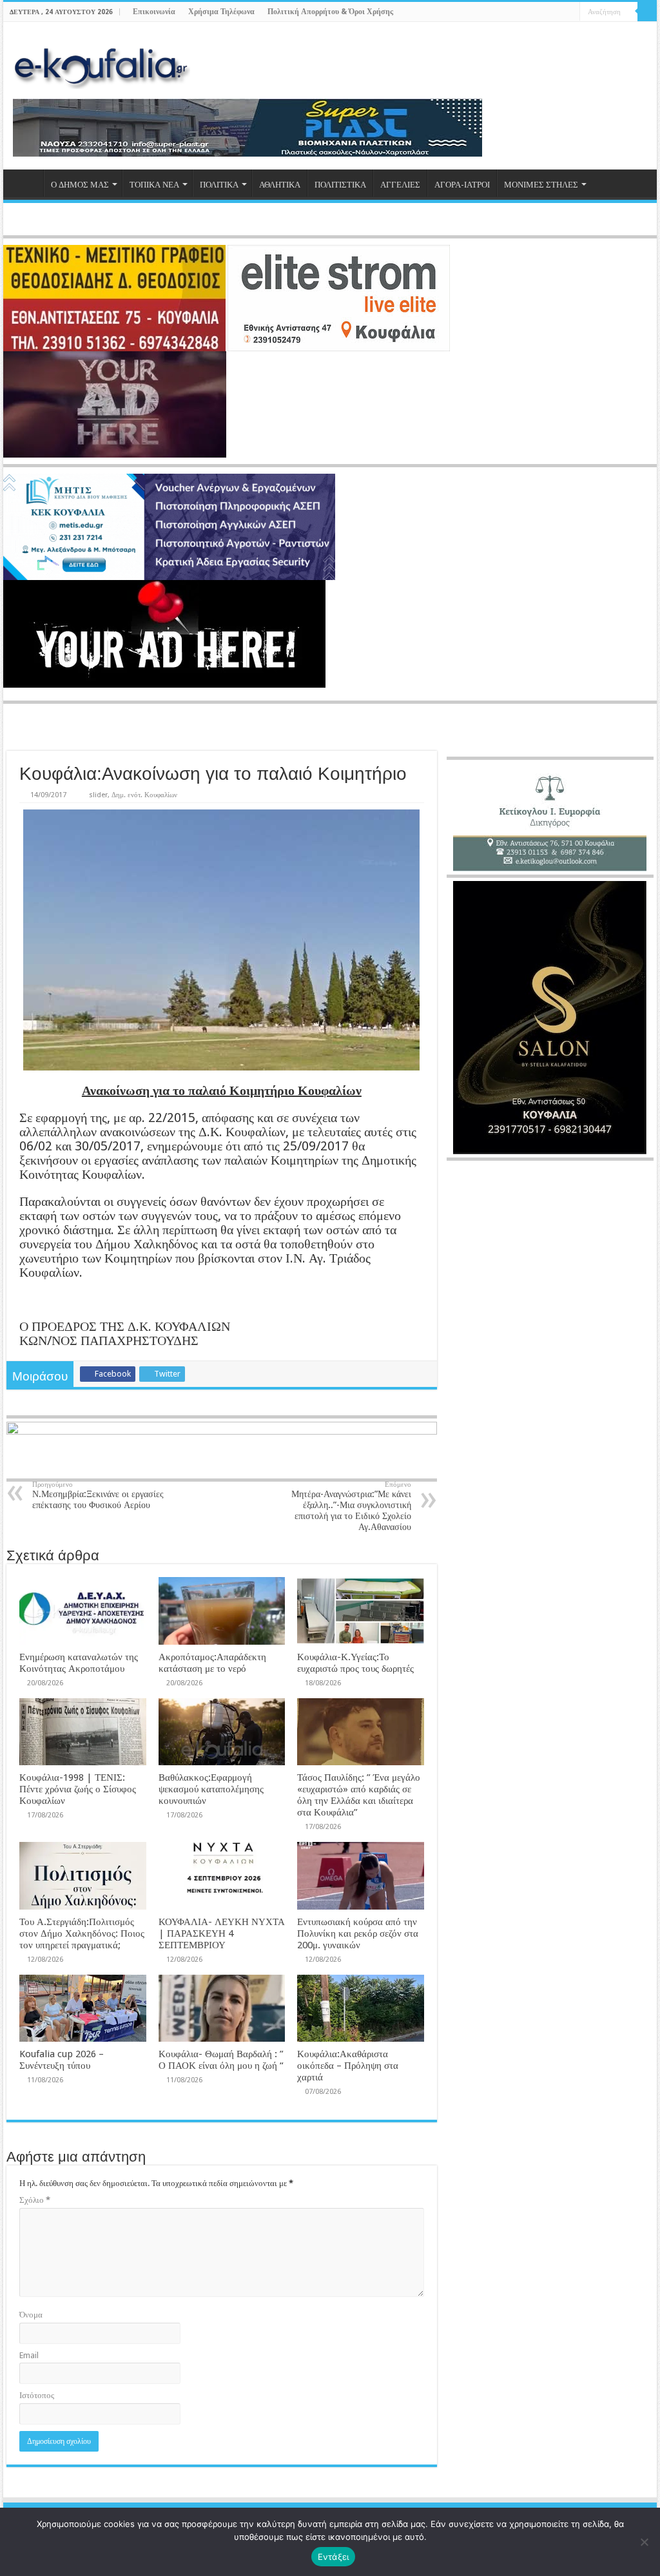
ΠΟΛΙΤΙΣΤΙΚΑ (340, 185)
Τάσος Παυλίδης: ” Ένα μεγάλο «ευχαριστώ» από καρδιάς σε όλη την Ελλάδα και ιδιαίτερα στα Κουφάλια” (359, 1795)
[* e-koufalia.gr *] (102, 64)
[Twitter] (546, 12)
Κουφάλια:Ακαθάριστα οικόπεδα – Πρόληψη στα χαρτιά (348, 2066)
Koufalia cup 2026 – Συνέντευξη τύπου (62, 2060)
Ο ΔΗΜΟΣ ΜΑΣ (80, 185)
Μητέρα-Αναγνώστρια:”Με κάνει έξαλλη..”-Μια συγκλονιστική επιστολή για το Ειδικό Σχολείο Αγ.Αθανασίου (351, 1506)
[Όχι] (644, 2542)
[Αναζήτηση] (647, 12)
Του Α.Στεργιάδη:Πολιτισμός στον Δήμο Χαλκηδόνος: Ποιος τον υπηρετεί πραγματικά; (82, 1933)
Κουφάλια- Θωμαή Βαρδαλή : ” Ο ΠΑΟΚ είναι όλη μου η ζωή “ (221, 2060)
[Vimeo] (570, 12)
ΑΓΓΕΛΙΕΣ (400, 185)
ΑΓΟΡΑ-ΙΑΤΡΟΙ (462, 185)
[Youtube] (558, 12)
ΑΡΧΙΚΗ (26, 183)
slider (98, 795)
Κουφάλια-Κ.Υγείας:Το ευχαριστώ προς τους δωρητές (355, 1663)
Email (29, 2355)
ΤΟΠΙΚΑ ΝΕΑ (154, 185)
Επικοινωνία (154, 12)
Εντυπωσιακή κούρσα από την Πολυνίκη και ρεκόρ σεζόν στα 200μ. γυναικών (358, 1933)
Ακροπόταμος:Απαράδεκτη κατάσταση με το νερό (212, 1663)
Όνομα (31, 2315)
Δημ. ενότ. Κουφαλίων (144, 795)
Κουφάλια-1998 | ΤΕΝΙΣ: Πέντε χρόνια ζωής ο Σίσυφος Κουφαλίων (78, 1789)
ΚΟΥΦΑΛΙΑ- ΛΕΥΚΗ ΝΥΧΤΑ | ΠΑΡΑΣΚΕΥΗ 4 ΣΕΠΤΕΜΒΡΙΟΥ (222, 1933)
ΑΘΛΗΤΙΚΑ (280, 185)
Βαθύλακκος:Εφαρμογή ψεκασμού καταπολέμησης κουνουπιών (211, 1789)
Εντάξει (334, 2557)
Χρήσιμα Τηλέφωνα (221, 12)
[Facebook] (533, 12)
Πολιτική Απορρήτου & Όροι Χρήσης (330, 12)
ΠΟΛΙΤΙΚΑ (219, 185)
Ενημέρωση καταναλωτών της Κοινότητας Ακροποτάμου (79, 1663)
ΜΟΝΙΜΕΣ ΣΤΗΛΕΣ (541, 185)
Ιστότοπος (37, 2395)
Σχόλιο (35, 2200)
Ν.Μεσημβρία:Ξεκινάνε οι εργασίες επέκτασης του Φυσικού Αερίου (98, 1495)
